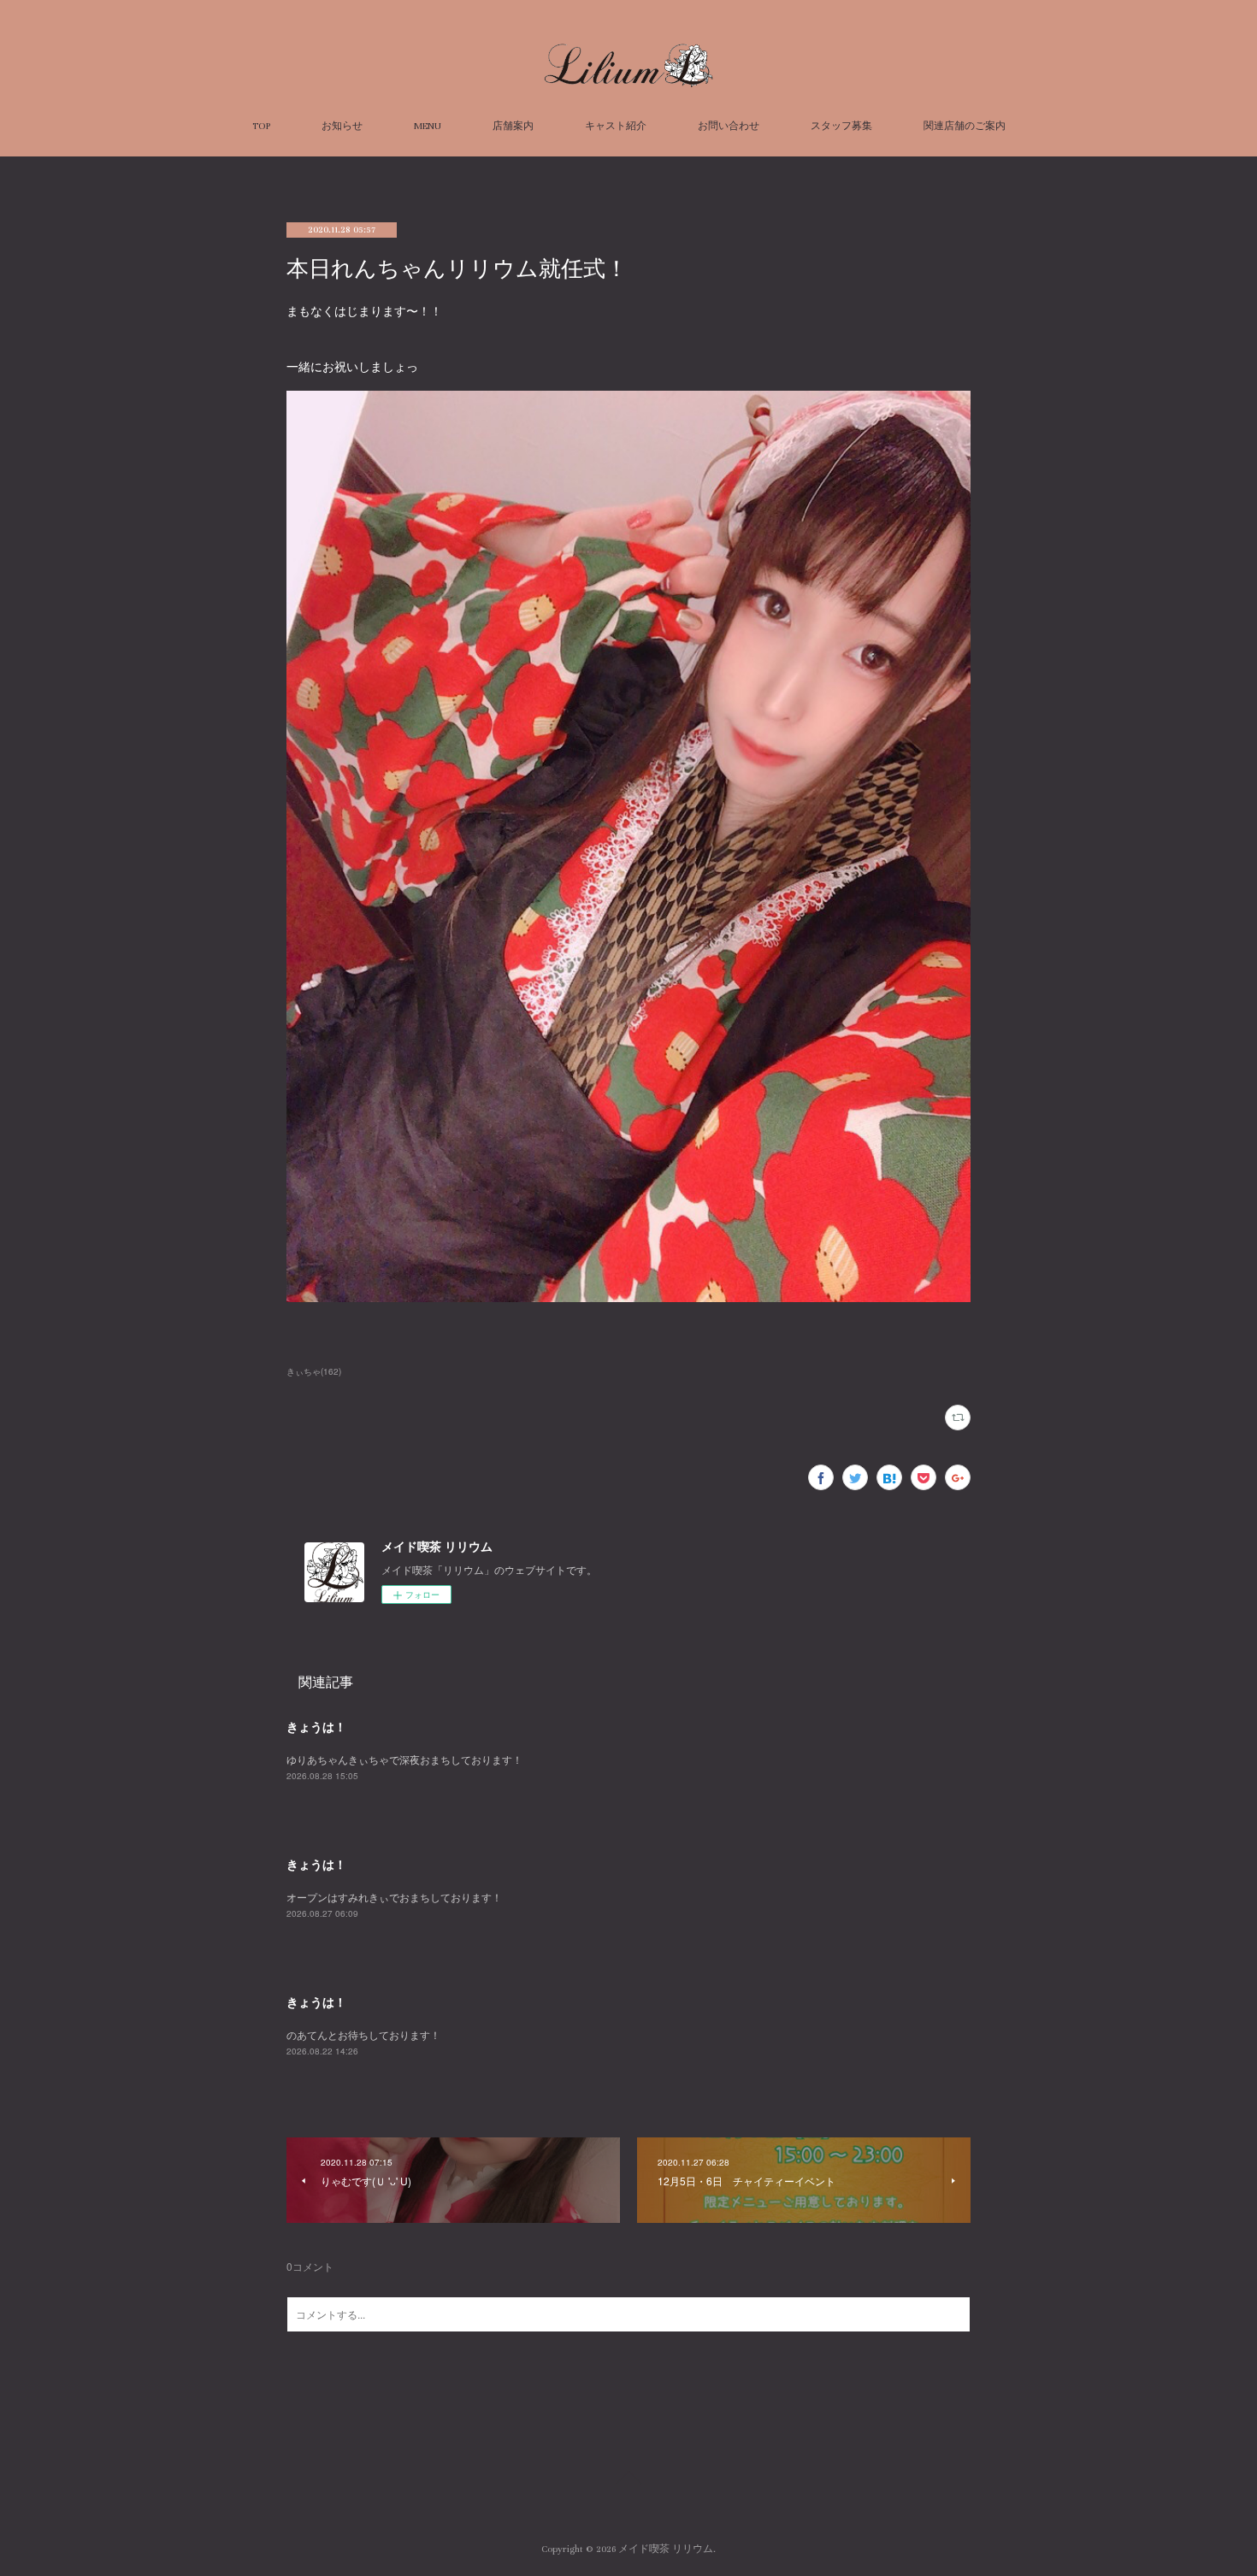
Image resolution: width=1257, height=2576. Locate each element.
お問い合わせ (729, 126)
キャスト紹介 (616, 126)
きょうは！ (316, 1726)
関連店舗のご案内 (965, 126)
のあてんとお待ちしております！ (363, 2034)
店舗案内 (513, 126)
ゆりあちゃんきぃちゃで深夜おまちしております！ (404, 1759)
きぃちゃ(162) (314, 1371)
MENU (428, 126)
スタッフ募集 (841, 126)
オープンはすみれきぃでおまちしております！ (394, 1897)
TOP (261, 126)
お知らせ (342, 126)
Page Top (628, 2480)
